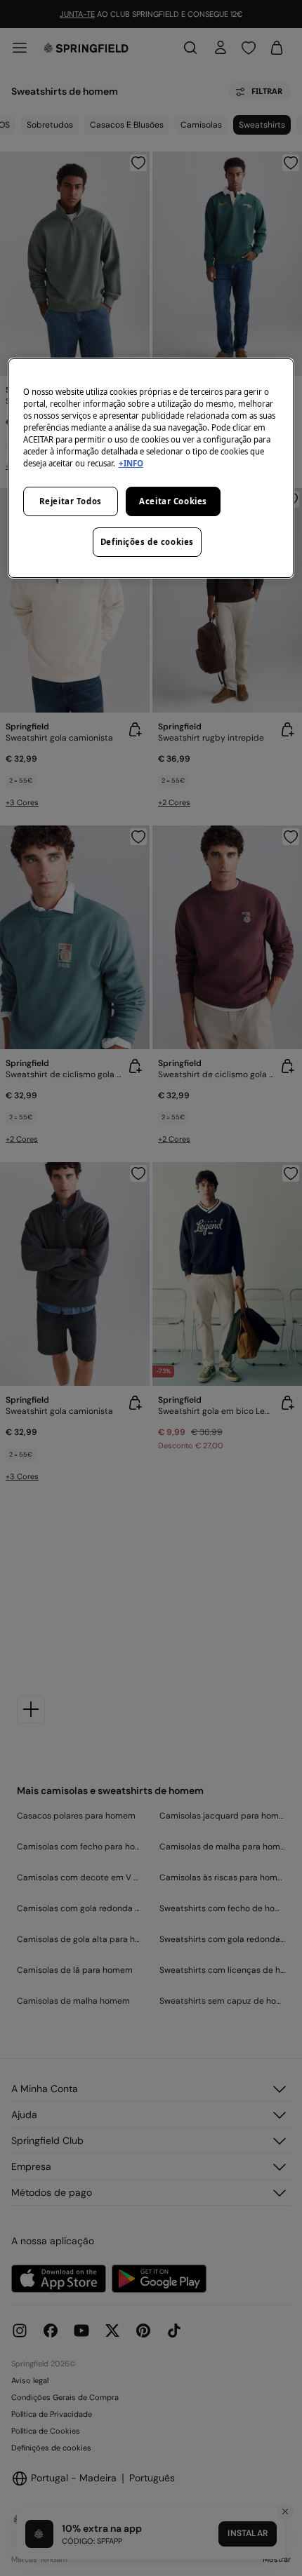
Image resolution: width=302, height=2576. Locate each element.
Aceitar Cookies (173, 501)
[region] (151, 468)
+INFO (131, 463)
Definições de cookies (147, 542)
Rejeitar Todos (71, 501)
